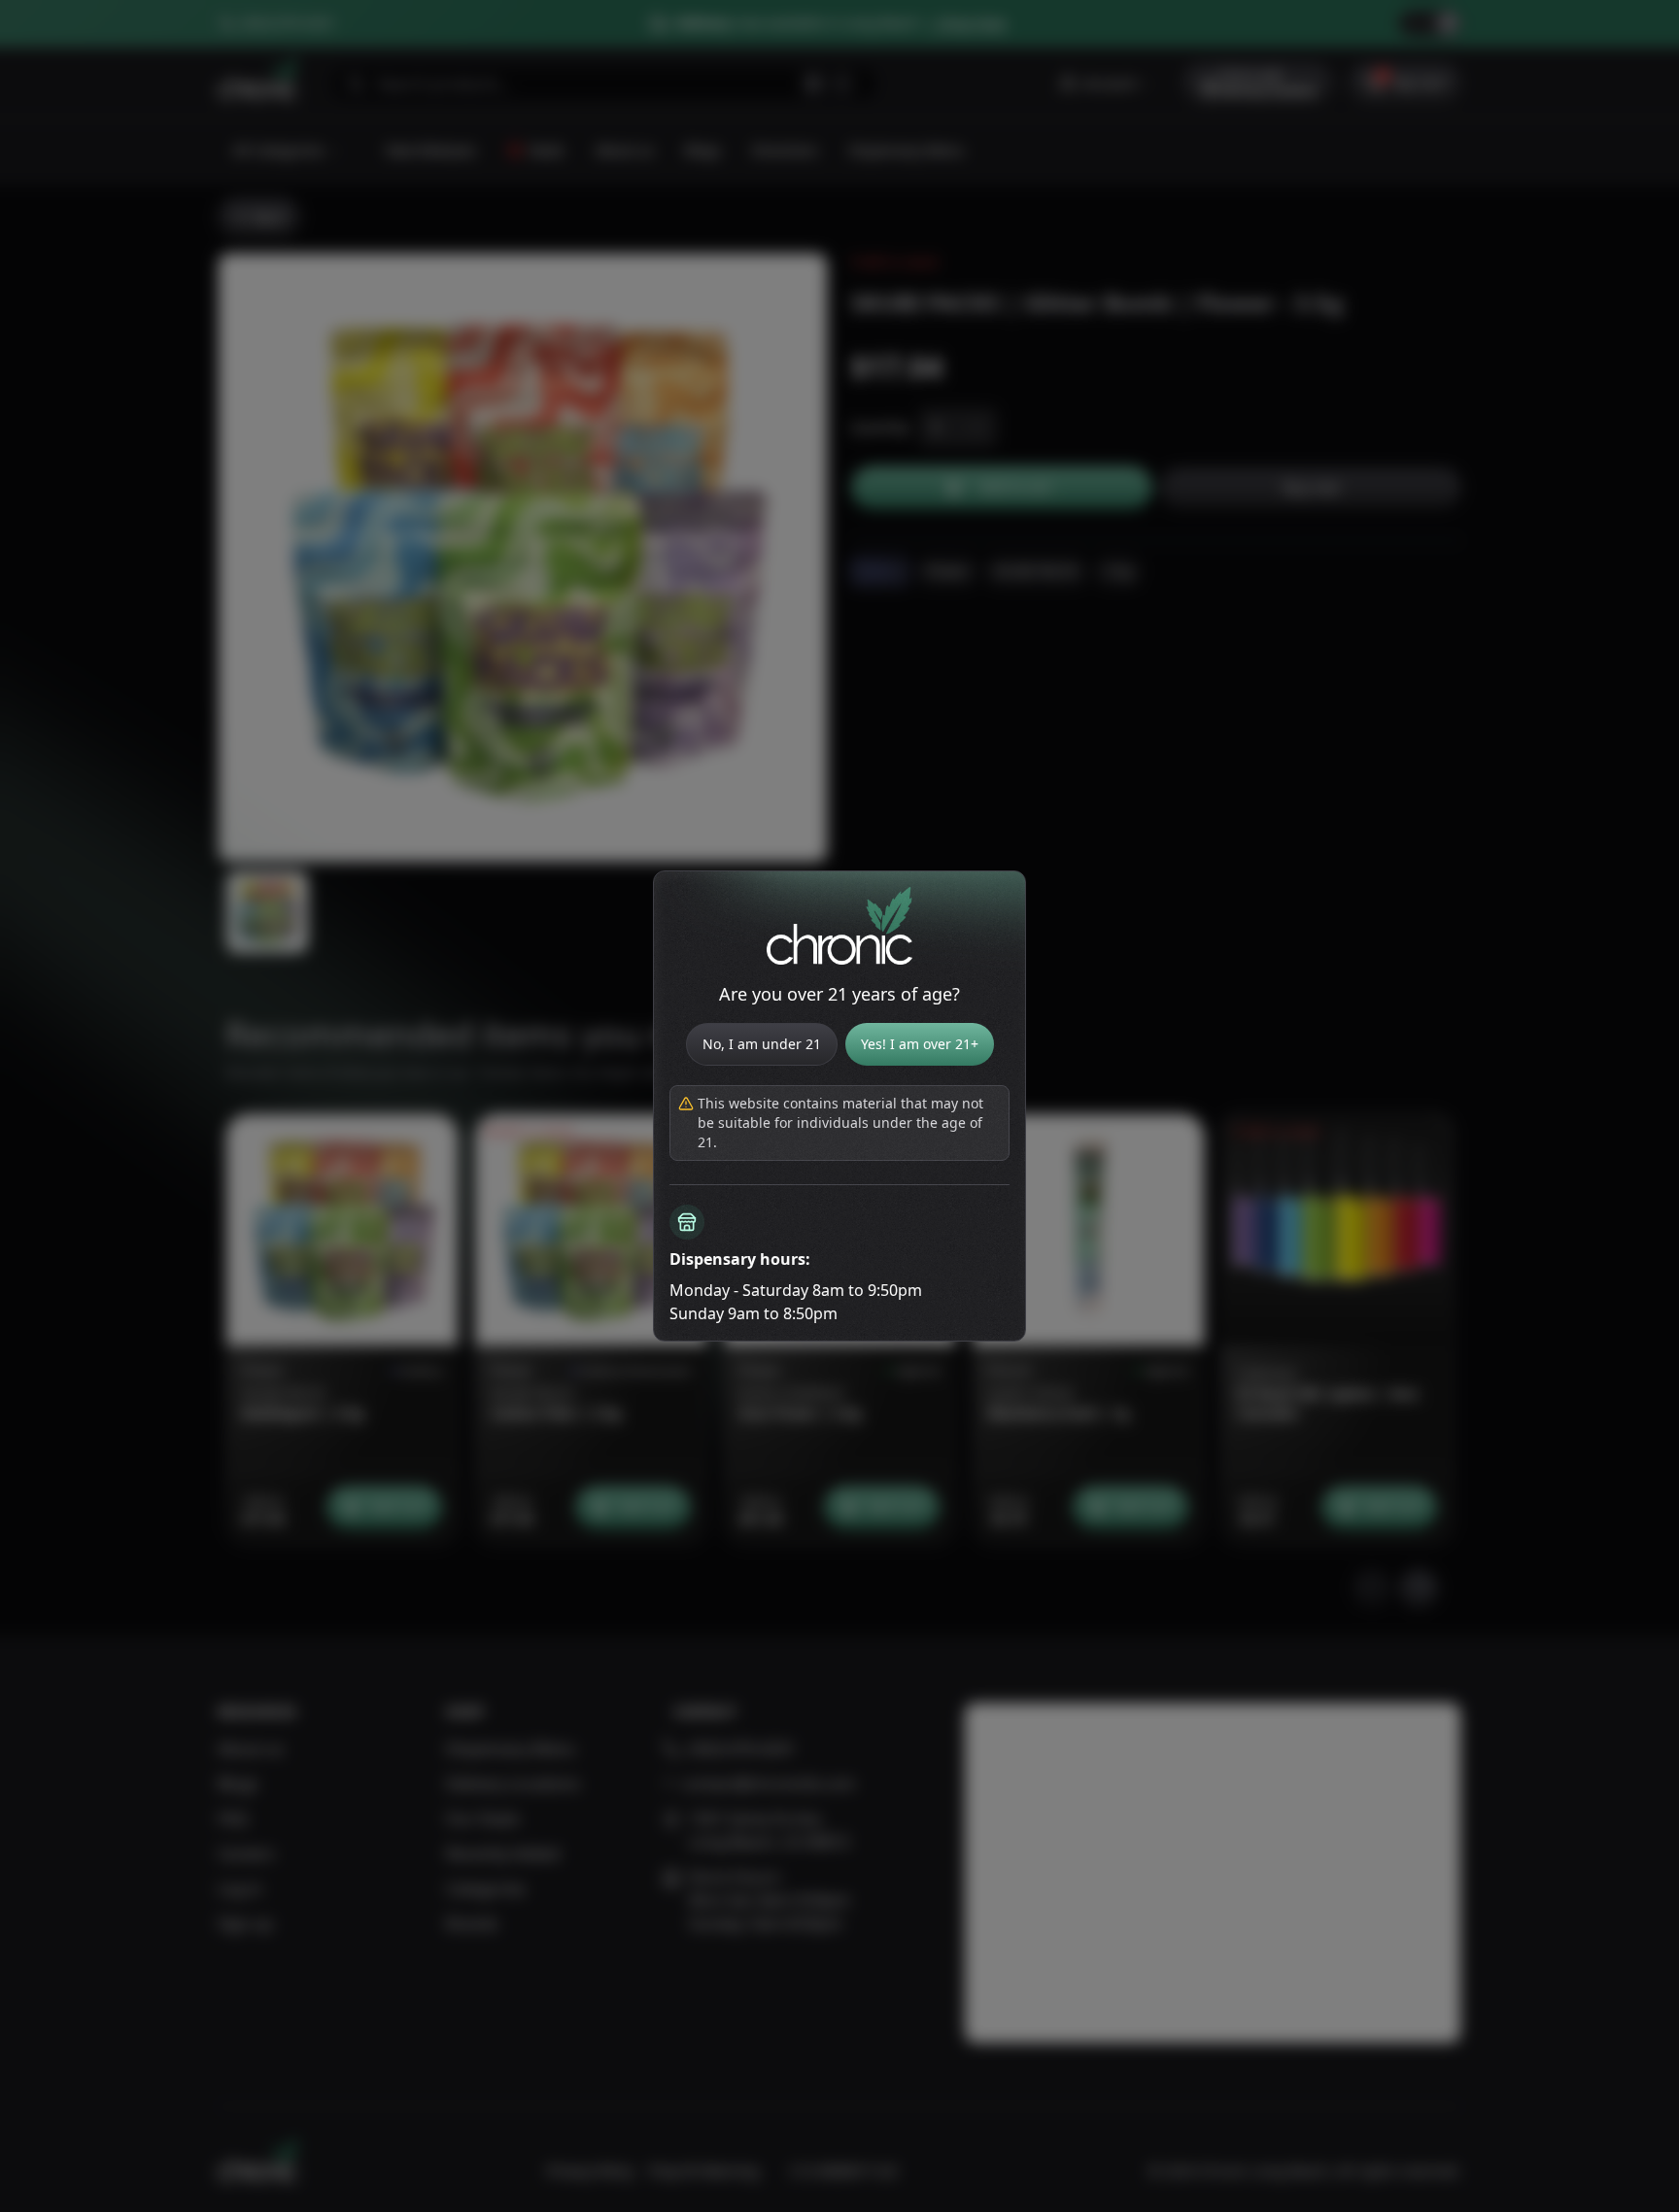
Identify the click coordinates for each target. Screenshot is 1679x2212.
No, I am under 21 (762, 1044)
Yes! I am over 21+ (920, 1044)
